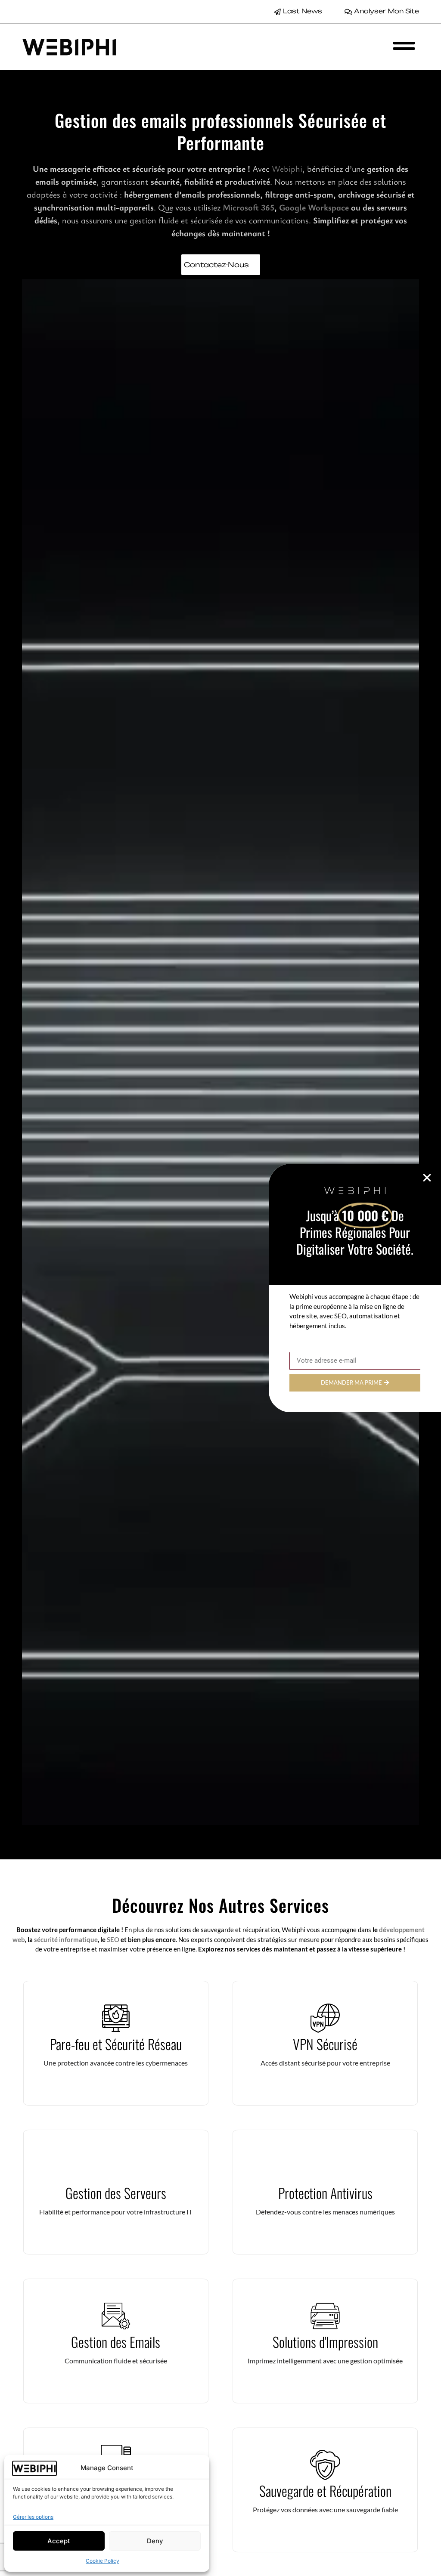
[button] (427, 1178)
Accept (59, 2541)
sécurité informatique (66, 1939)
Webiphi (287, 169)
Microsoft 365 (248, 207)
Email (298, 1349)
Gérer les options (33, 2517)
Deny (155, 2541)
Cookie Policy (102, 2561)
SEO (113, 1939)
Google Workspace (314, 207)
